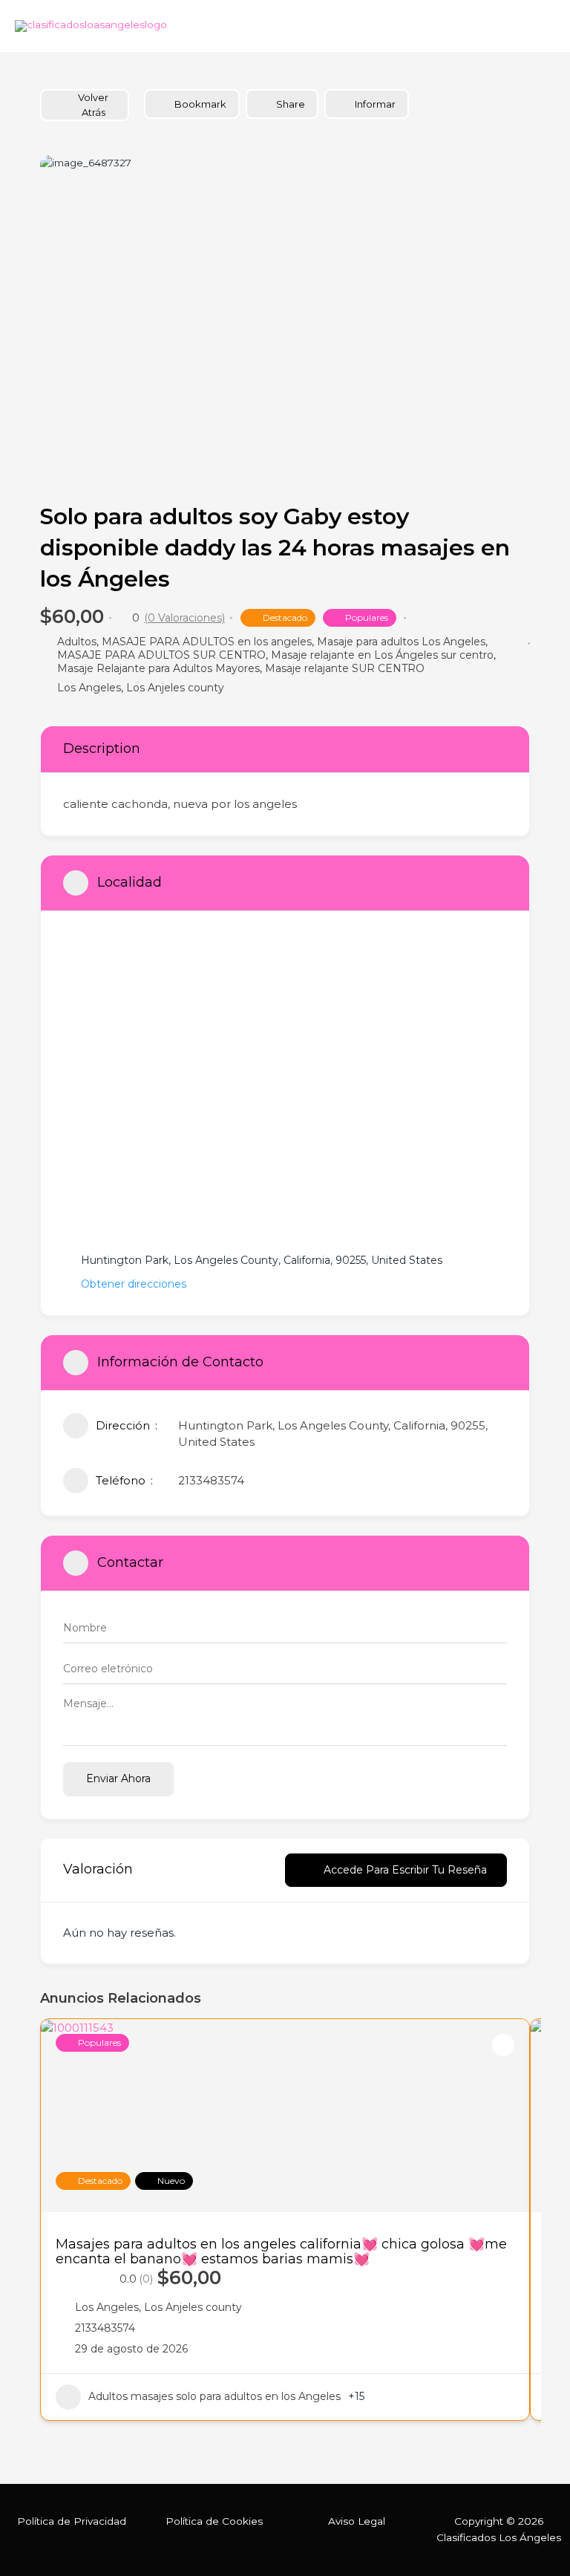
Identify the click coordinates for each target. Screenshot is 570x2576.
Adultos (77, 642)
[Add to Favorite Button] (503, 2045)
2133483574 (211, 1480)
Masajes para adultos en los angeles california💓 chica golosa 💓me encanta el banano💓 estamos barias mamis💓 (281, 2251)
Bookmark (200, 104)
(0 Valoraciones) (184, 618)
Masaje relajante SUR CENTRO (345, 668)
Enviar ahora (118, 1778)
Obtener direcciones (134, 1284)
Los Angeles (89, 688)
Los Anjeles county (175, 688)
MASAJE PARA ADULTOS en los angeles (207, 642)
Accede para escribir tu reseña (405, 1870)
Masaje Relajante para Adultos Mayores (158, 668)
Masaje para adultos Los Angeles (401, 642)
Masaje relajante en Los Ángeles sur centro (382, 655)
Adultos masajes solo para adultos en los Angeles (214, 2396)
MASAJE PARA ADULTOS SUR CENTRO (161, 655)
